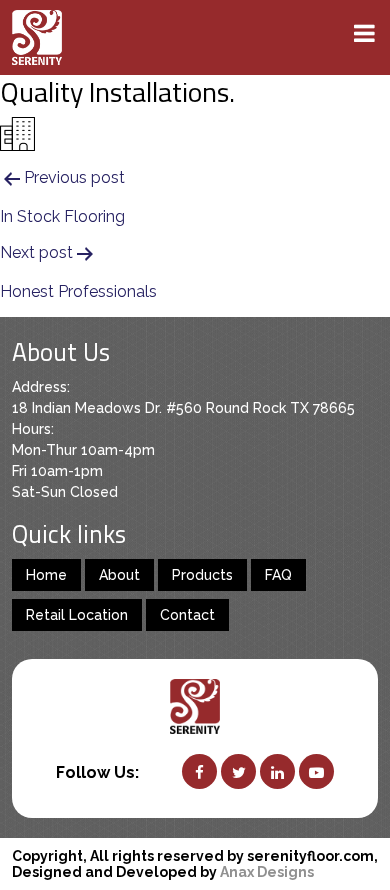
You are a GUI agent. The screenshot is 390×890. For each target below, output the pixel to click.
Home (46, 575)
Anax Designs (267, 872)
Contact (187, 615)
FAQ (278, 575)
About (119, 575)
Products (202, 575)
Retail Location (77, 615)
